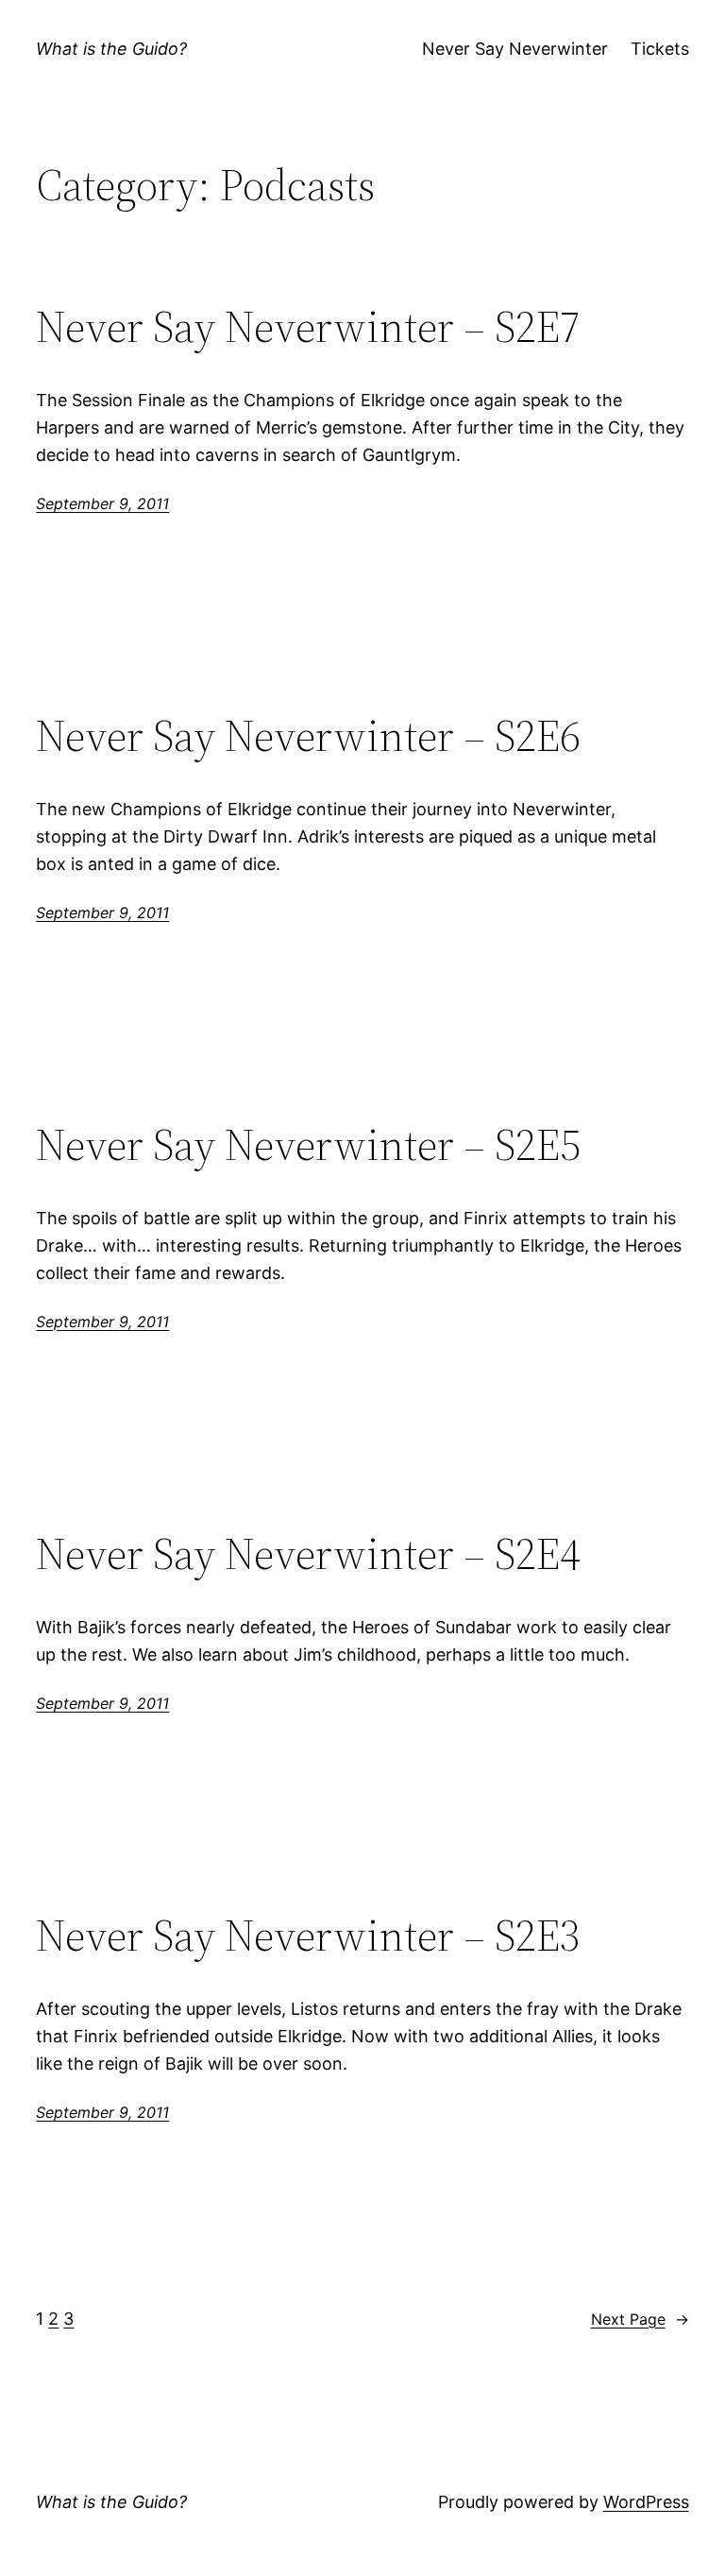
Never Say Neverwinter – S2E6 (308, 735)
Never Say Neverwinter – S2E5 (308, 1144)
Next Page (640, 2319)
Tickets (660, 49)
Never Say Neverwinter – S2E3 (308, 1935)
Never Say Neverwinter (515, 49)
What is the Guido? (111, 49)
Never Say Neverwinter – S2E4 (308, 1553)
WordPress (646, 2502)
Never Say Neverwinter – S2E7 (308, 326)
